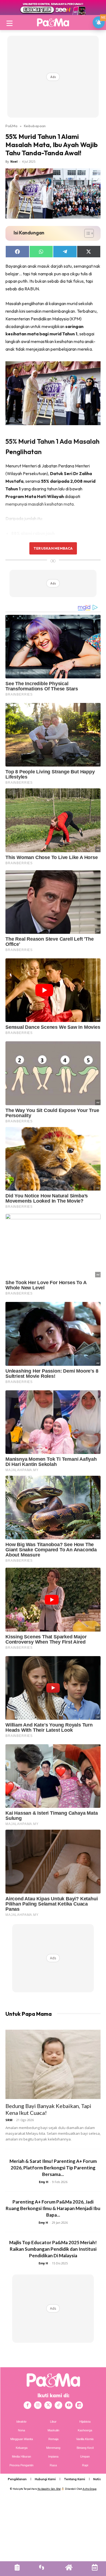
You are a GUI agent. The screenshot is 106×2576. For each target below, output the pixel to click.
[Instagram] (38, 2405)
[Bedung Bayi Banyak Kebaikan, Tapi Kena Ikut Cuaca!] (53, 2064)
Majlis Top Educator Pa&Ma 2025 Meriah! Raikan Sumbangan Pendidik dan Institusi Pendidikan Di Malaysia (53, 2249)
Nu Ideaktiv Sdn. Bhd (49, 2489)
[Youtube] (69, 2405)
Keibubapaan (35, 126)
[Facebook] (27, 2405)
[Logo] (53, 22)
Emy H (44, 2182)
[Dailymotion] (79, 2405)
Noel (14, 161)
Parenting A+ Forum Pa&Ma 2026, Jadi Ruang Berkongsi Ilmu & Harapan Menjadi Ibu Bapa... (53, 2208)
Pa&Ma (11, 126)
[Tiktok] (58, 2405)
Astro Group (90, 2489)
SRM (9, 2120)
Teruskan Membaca (53, 548)
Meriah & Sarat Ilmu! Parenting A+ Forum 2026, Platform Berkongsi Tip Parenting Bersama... (53, 2168)
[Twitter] (48, 2405)
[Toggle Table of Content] (86, 233)
